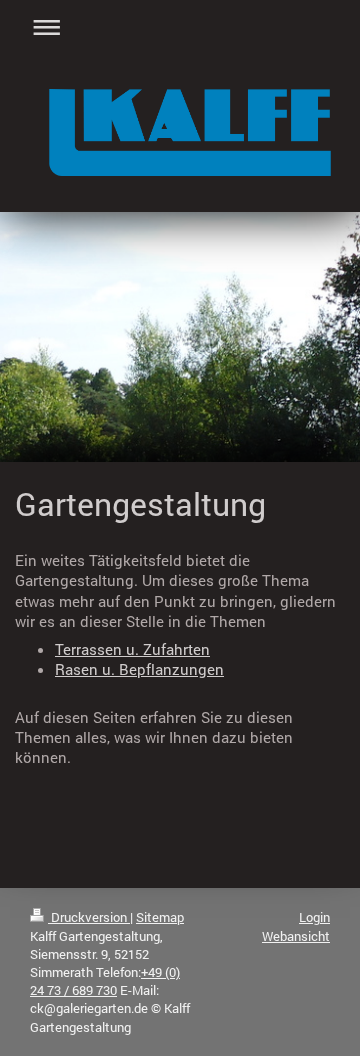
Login (314, 917)
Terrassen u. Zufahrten (132, 649)
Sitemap (160, 917)
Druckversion (89, 917)
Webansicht (296, 936)
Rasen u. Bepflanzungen (139, 669)
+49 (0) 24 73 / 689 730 (105, 981)
